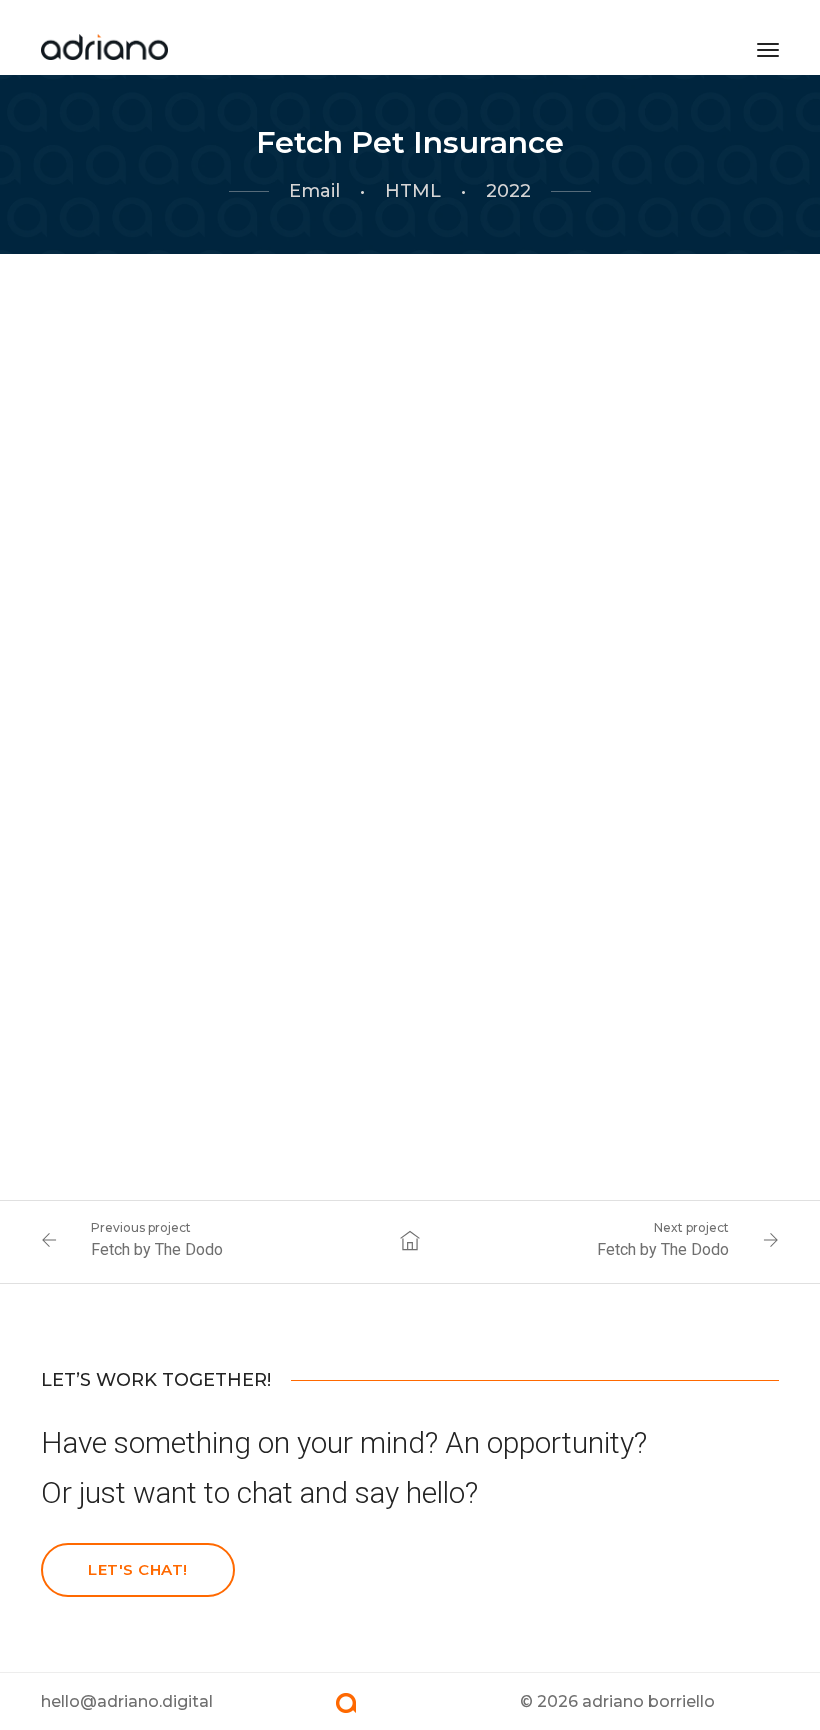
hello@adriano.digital (127, 1701)
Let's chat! (138, 1569)
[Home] (105, 43)
